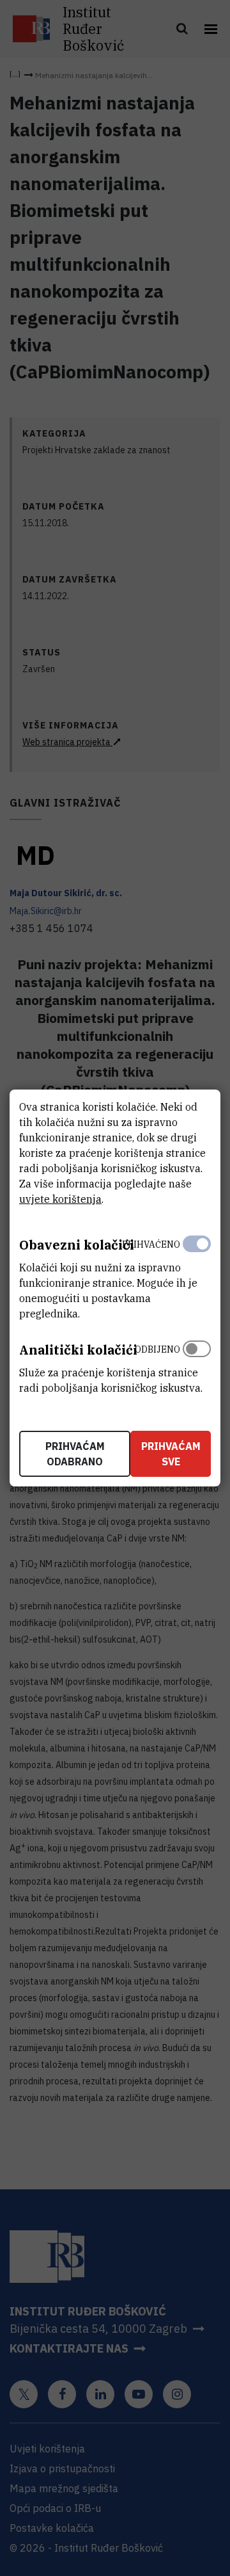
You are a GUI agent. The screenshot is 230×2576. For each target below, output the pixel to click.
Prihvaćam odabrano (75, 1454)
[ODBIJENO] (197, 1365)
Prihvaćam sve (171, 1454)
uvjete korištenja (60, 1199)
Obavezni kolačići (77, 1245)
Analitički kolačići (78, 1350)
